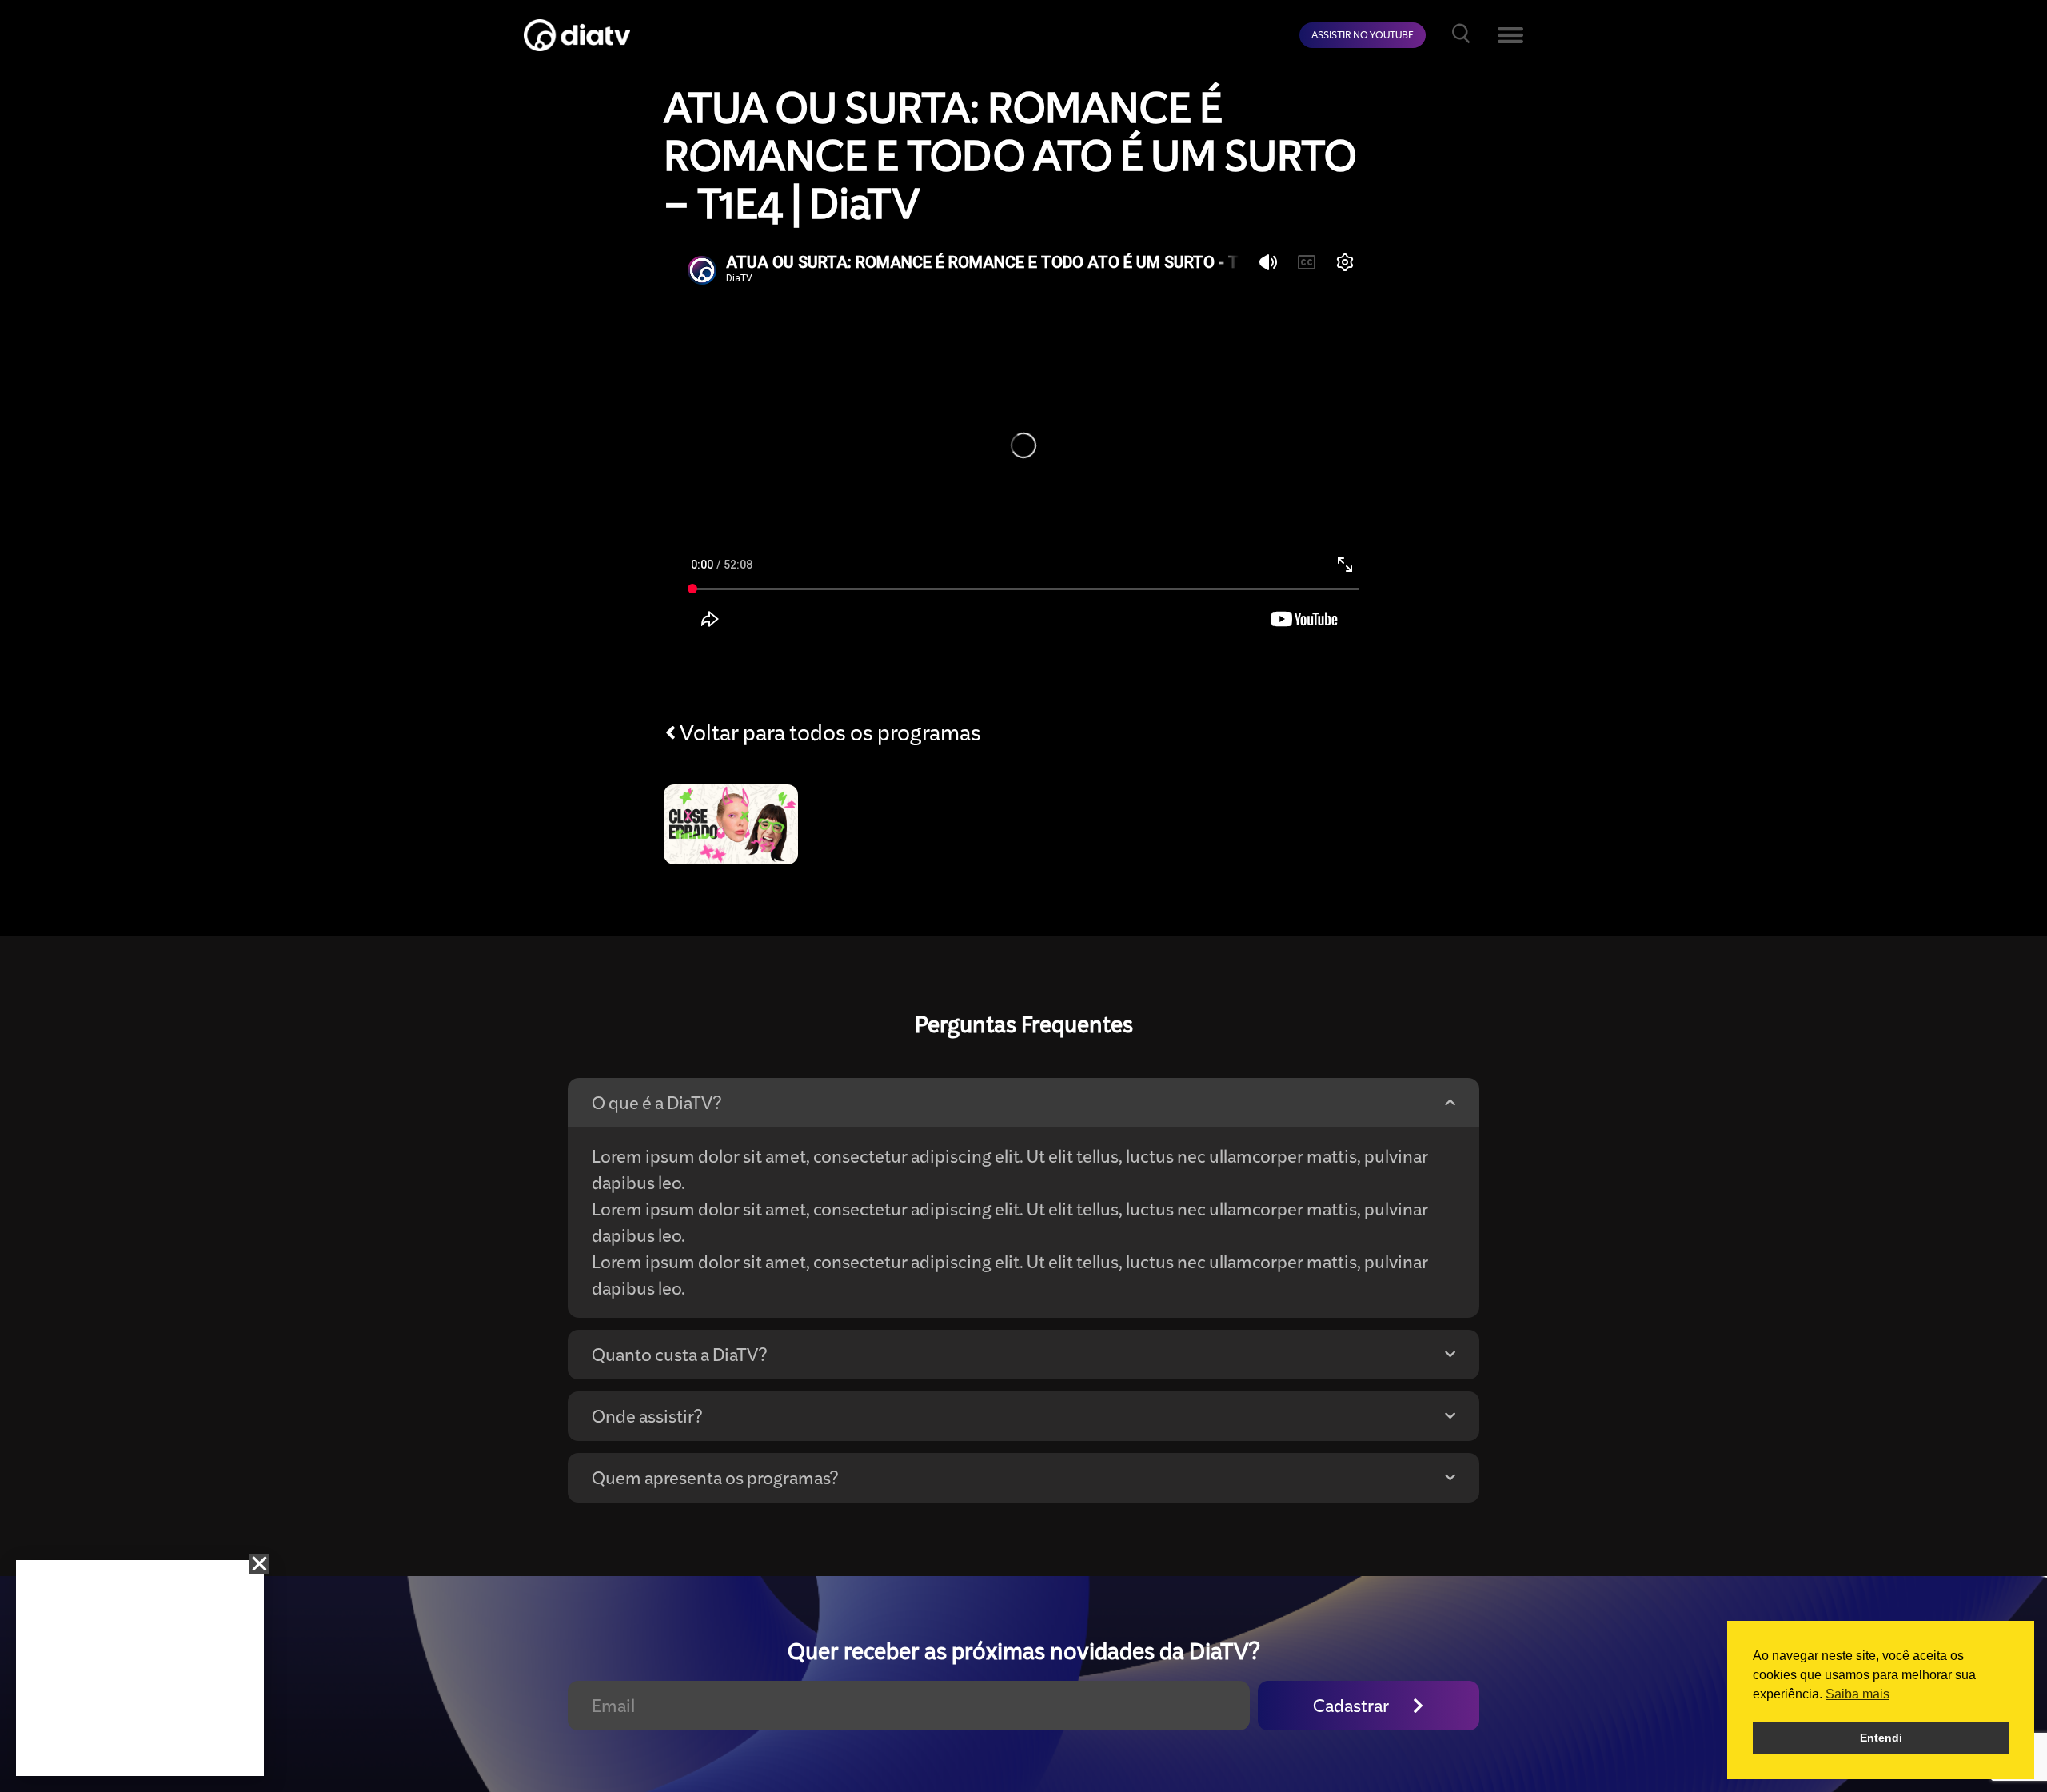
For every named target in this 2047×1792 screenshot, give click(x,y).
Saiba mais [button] (1857, 1694)
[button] (259, 1564)
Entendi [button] (1881, 1738)
